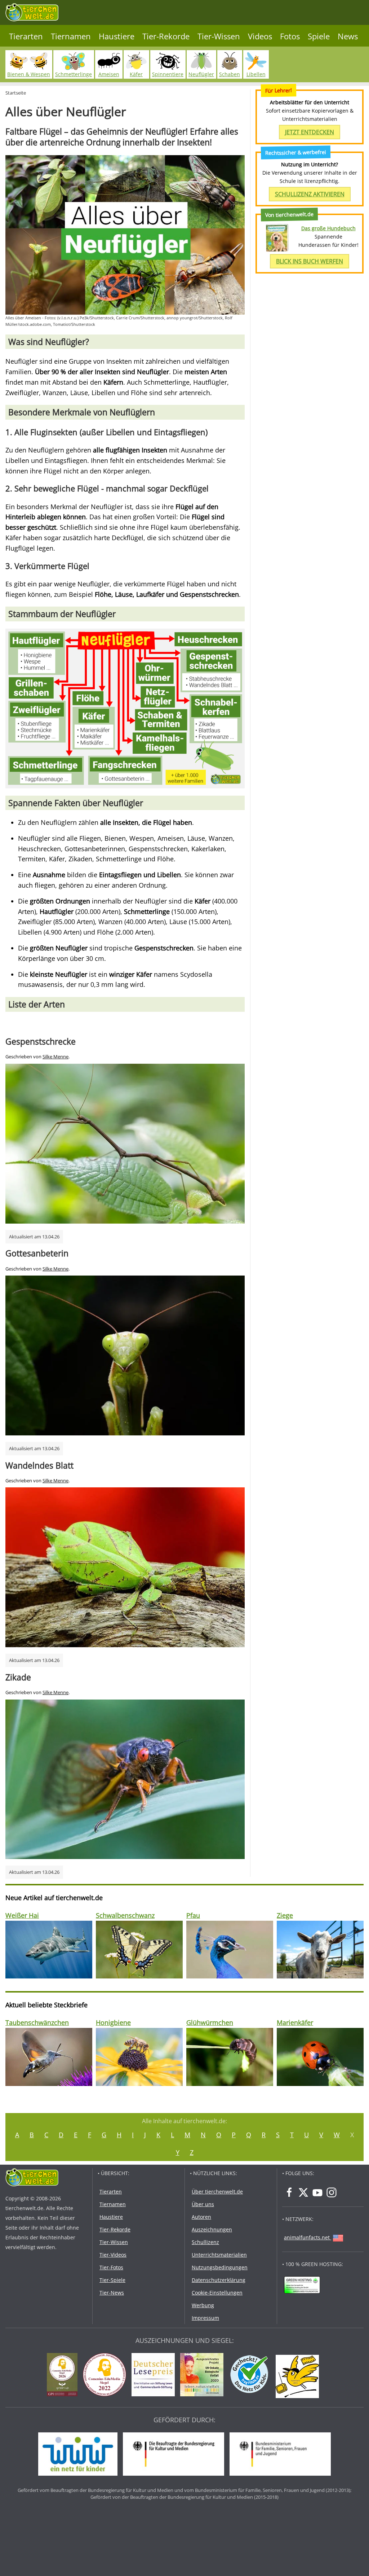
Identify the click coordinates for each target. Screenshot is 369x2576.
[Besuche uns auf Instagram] (332, 2192)
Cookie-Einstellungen (217, 2293)
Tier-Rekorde (166, 36)
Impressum (205, 2318)
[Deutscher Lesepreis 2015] (155, 2376)
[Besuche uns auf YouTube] (317, 2192)
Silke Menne (55, 1057)
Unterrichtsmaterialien (219, 2255)
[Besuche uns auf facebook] (289, 2192)
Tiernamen (71, 36)
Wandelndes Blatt (39, 1465)
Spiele (319, 36)
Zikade (18, 1677)
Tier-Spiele (112, 2280)
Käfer (136, 74)
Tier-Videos (113, 2255)
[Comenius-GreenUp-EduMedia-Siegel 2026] (64, 2376)
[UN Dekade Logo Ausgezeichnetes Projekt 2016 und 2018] (204, 2376)
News (348, 36)
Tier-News (112, 2293)
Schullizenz (205, 2242)
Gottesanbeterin (37, 1253)
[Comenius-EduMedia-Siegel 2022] (106, 2376)
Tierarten (26, 36)
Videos (260, 36)
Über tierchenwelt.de (217, 2192)
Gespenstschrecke (41, 1041)
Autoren (201, 2217)
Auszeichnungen (212, 2229)
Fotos (290, 36)
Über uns (203, 2204)
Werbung (203, 2305)
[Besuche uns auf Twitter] (303, 2192)
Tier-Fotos (111, 2267)
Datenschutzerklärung (219, 2280)
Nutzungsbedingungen (220, 2267)
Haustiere (117, 36)
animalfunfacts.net (307, 2237)
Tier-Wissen (219, 36)
